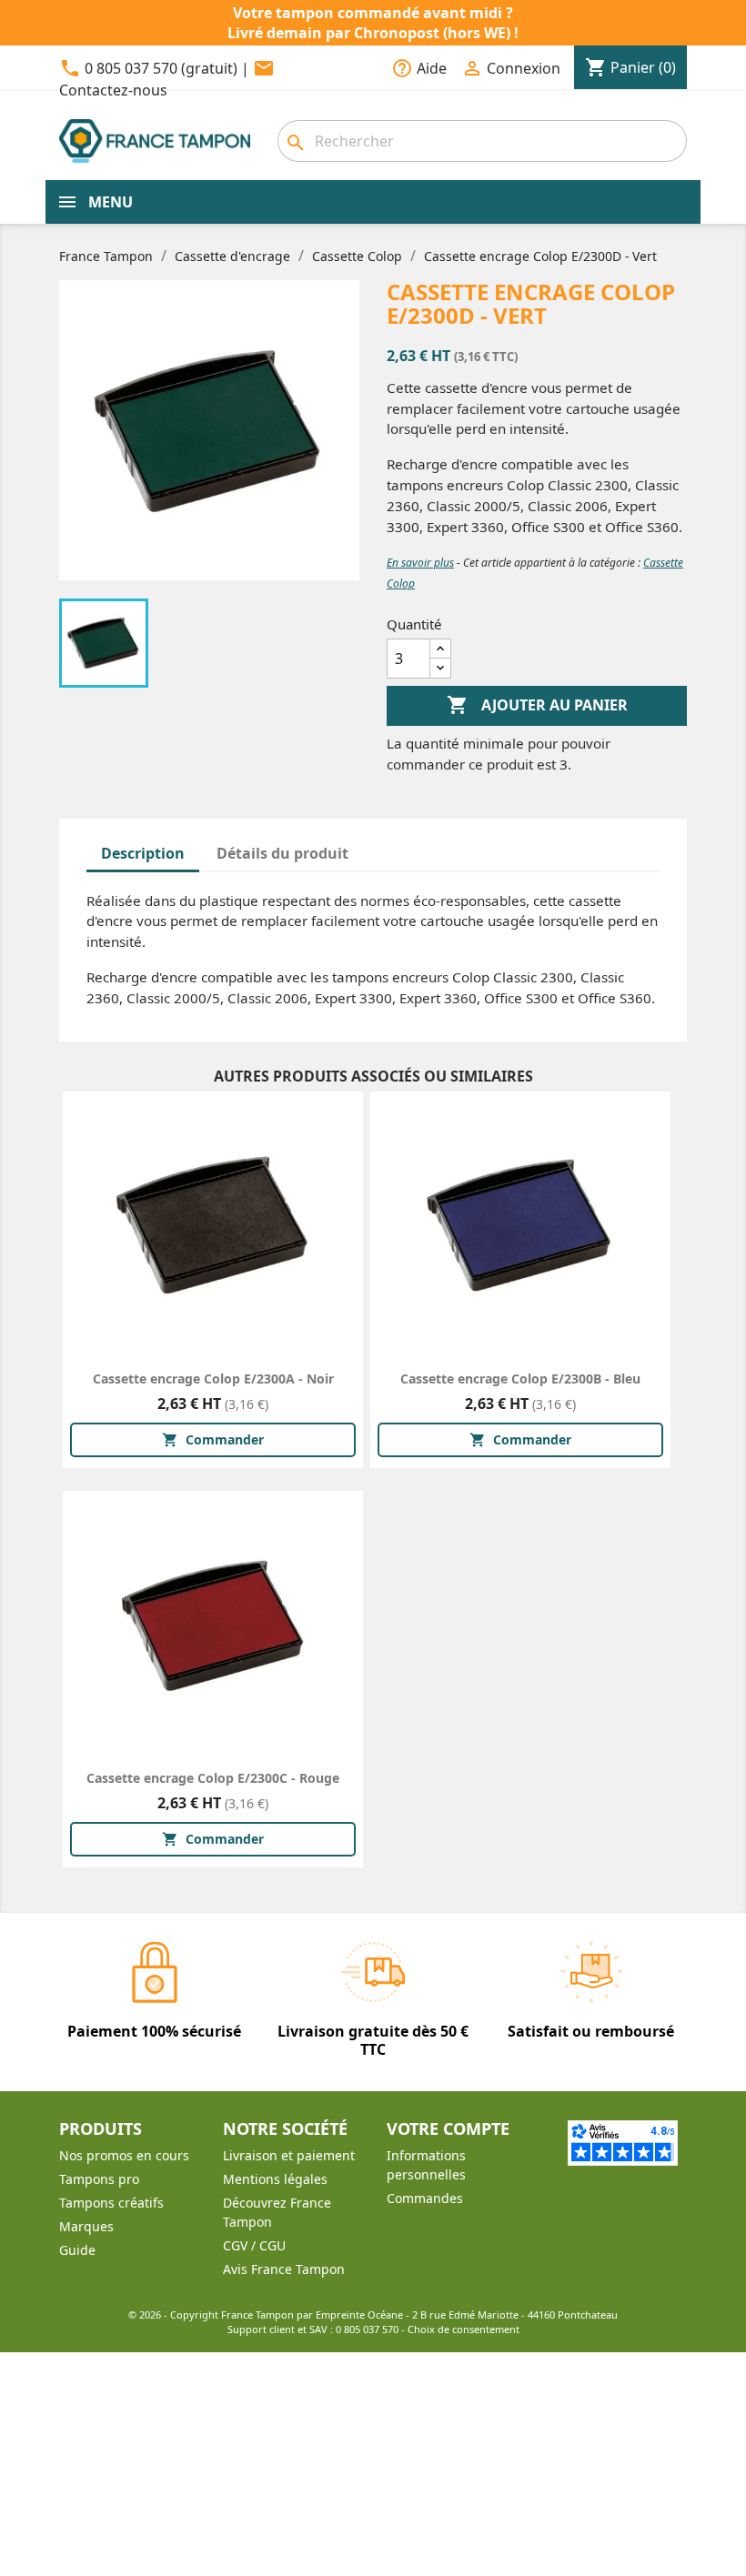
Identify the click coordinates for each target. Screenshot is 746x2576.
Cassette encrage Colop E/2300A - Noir (213, 1379)
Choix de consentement (464, 2329)
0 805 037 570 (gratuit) (161, 68)
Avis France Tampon (284, 2269)
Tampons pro (99, 2179)
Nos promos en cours (124, 2155)
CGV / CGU (254, 2245)
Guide (77, 2250)
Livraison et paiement (289, 2155)
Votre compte (448, 2128)
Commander (213, 1439)
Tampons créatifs (111, 2203)
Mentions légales (275, 2179)
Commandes (425, 2198)
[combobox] (482, 141)
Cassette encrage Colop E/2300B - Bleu (520, 1379)
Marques (86, 2226)
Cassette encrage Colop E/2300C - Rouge (213, 1778)
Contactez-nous (113, 90)
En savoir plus (420, 563)
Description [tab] (143, 853)
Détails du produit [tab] (282, 853)
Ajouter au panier (537, 705)
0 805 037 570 (367, 2329)
